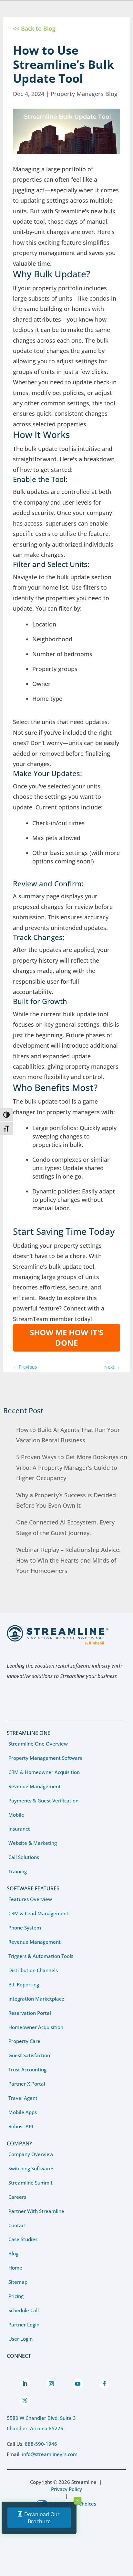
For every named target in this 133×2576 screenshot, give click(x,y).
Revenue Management (35, 1786)
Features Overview (30, 1899)
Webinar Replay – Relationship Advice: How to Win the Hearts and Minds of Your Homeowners (68, 1560)
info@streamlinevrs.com (50, 2454)
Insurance (20, 1829)
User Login (20, 2339)
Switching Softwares (31, 2168)
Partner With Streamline (36, 2211)
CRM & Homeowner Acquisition (44, 1772)
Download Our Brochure (42, 2518)
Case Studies (23, 2239)
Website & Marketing (33, 1843)
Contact (17, 2225)
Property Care (24, 2041)
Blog (13, 2253)
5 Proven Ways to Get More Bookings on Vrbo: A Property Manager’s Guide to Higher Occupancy (72, 1467)
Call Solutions (24, 1857)
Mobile (16, 1815)
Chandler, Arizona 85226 (35, 2428)
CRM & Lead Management (38, 1913)
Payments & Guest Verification (43, 1801)
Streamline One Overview (38, 1744)
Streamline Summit (31, 2183)
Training (18, 1871)
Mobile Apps (23, 2112)
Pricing (16, 2296)
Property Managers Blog (84, 94)
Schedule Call (24, 2310)
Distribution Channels (33, 1970)
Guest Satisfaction (29, 2055)
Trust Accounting (27, 2069)
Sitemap (18, 2282)
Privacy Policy (66, 2489)
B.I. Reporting (24, 1984)
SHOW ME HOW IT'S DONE (66, 1337)
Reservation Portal (30, 2013)
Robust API (21, 2126)
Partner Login (24, 2325)
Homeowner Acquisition (36, 2027)
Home (15, 2268)
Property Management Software (46, 1758)
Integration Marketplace (36, 1999)
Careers (17, 2197)
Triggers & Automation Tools (41, 1956)
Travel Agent (23, 2098)
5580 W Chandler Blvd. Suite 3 (41, 2418)
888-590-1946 (41, 2444)
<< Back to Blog (34, 28)
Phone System (25, 1928)
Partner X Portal (27, 2084)
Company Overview (31, 2154)
